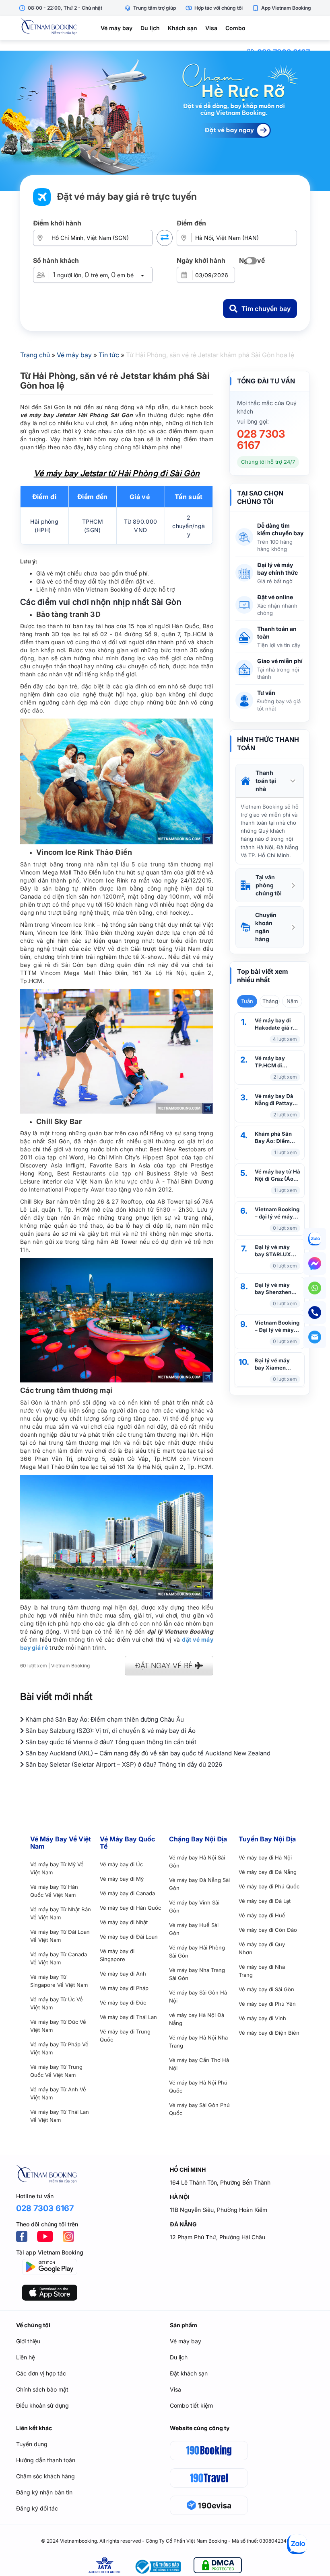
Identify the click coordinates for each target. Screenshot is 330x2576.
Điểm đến (191, 223)
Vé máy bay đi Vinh (262, 2018)
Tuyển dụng (32, 2444)
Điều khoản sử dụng (42, 2405)
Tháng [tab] (270, 1001)
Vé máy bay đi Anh (123, 1974)
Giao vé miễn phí (280, 661)
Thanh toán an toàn (277, 633)
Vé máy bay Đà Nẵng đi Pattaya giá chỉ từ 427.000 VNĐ (275, 1100)
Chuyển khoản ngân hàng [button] (266, 927)
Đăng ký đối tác (37, 2508)
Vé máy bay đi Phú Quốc (269, 1886)
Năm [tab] (292, 1001)
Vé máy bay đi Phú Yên (267, 2004)
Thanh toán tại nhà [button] (266, 781)
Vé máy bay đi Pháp (124, 1988)
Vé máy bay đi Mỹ (122, 1879)
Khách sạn (183, 28)
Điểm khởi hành (57, 223)
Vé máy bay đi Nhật (124, 1922)
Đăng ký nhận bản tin (44, 2492)
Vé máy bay (117, 28)
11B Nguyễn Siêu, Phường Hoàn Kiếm (219, 2210)
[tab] (270, 781)
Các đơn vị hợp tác (41, 2373)
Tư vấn (266, 693)
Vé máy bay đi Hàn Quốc (130, 1908)
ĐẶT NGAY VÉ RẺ (165, 1666)
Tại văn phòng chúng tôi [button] (269, 885)
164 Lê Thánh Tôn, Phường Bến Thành (220, 2182)
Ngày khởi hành (201, 260)
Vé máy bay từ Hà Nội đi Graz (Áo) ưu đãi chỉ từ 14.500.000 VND (277, 1175)
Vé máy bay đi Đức (123, 2003)
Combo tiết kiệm (191, 2405)
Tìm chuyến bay (266, 309)
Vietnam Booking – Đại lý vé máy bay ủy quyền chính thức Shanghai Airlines (277, 1326)
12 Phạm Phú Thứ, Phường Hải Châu (218, 2237)
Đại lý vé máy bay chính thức (277, 569)
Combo (235, 28)
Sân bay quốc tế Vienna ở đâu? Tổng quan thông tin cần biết (110, 1742)
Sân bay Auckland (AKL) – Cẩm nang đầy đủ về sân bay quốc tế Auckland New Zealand (147, 1753)
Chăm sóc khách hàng (45, 2476)
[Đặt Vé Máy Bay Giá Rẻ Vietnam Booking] (165, 121)
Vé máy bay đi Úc (121, 1864)
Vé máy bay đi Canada (127, 1893)
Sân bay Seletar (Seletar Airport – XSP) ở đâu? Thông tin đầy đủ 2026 (123, 1764)
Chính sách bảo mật (42, 2389)
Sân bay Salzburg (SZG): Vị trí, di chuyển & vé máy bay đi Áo (110, 1731)
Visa (211, 28)
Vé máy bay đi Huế (262, 1915)
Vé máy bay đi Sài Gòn (266, 1989)
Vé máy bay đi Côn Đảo (268, 1930)
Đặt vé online (275, 597)
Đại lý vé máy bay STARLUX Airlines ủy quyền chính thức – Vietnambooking (277, 1251)
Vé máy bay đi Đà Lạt (265, 1901)
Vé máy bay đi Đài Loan (129, 1937)
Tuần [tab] (247, 1001)
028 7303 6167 (261, 440)
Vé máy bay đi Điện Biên (269, 2033)
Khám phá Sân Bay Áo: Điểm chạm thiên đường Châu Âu (274, 1137)
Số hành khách (56, 260)
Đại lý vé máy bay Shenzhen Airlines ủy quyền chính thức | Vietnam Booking (277, 1289)
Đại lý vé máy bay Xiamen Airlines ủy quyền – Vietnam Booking (277, 1364)
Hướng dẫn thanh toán (46, 2460)
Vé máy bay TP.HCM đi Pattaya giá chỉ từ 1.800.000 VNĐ (277, 1062)
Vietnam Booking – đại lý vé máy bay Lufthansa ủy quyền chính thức (277, 1213)
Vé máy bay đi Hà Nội (265, 1857)
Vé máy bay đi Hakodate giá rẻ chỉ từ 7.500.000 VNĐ (276, 1024)
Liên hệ (26, 2357)
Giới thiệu (28, 2341)
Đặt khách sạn (189, 2373)
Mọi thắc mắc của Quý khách (267, 407)
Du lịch (150, 28)
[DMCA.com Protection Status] (218, 2567)
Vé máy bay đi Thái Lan (128, 2017)
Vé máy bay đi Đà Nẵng (268, 1872)
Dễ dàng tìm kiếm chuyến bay (280, 529)
